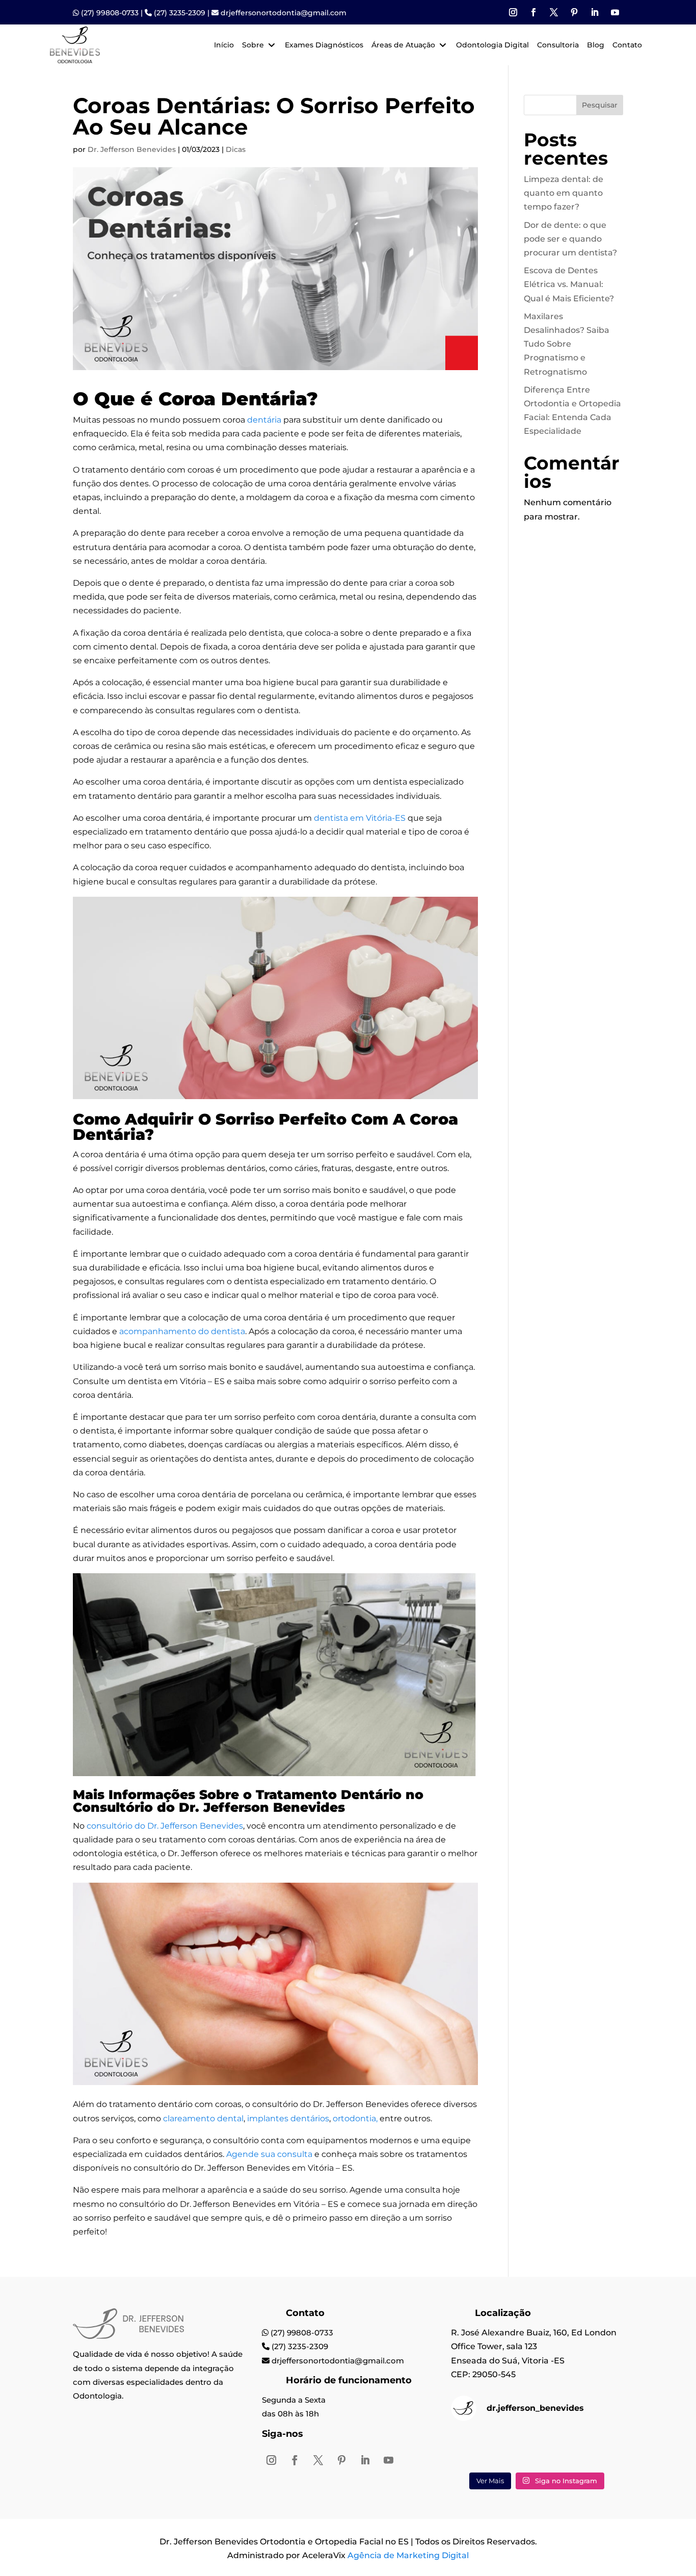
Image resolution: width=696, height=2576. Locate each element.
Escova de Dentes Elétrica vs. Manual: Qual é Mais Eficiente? (569, 284)
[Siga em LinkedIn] (595, 12)
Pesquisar (600, 105)
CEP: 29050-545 (483, 2374)
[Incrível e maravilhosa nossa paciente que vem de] (596, 2448)
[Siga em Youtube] (615, 12)
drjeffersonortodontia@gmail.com (284, 13)
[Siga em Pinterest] (574, 12)
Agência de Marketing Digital (408, 2555)
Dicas (236, 149)
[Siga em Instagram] (513, 12)
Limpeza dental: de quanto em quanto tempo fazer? (564, 193)
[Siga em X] (554, 12)
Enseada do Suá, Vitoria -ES (508, 2361)
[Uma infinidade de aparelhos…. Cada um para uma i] (478, 2448)
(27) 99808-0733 (110, 13)
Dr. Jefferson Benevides (132, 149)
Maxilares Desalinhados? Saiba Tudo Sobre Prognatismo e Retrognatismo (567, 344)
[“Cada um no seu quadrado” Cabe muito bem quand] (537, 2448)
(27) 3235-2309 (180, 13)
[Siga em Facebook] (533, 12)
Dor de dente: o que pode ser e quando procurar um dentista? (570, 239)
